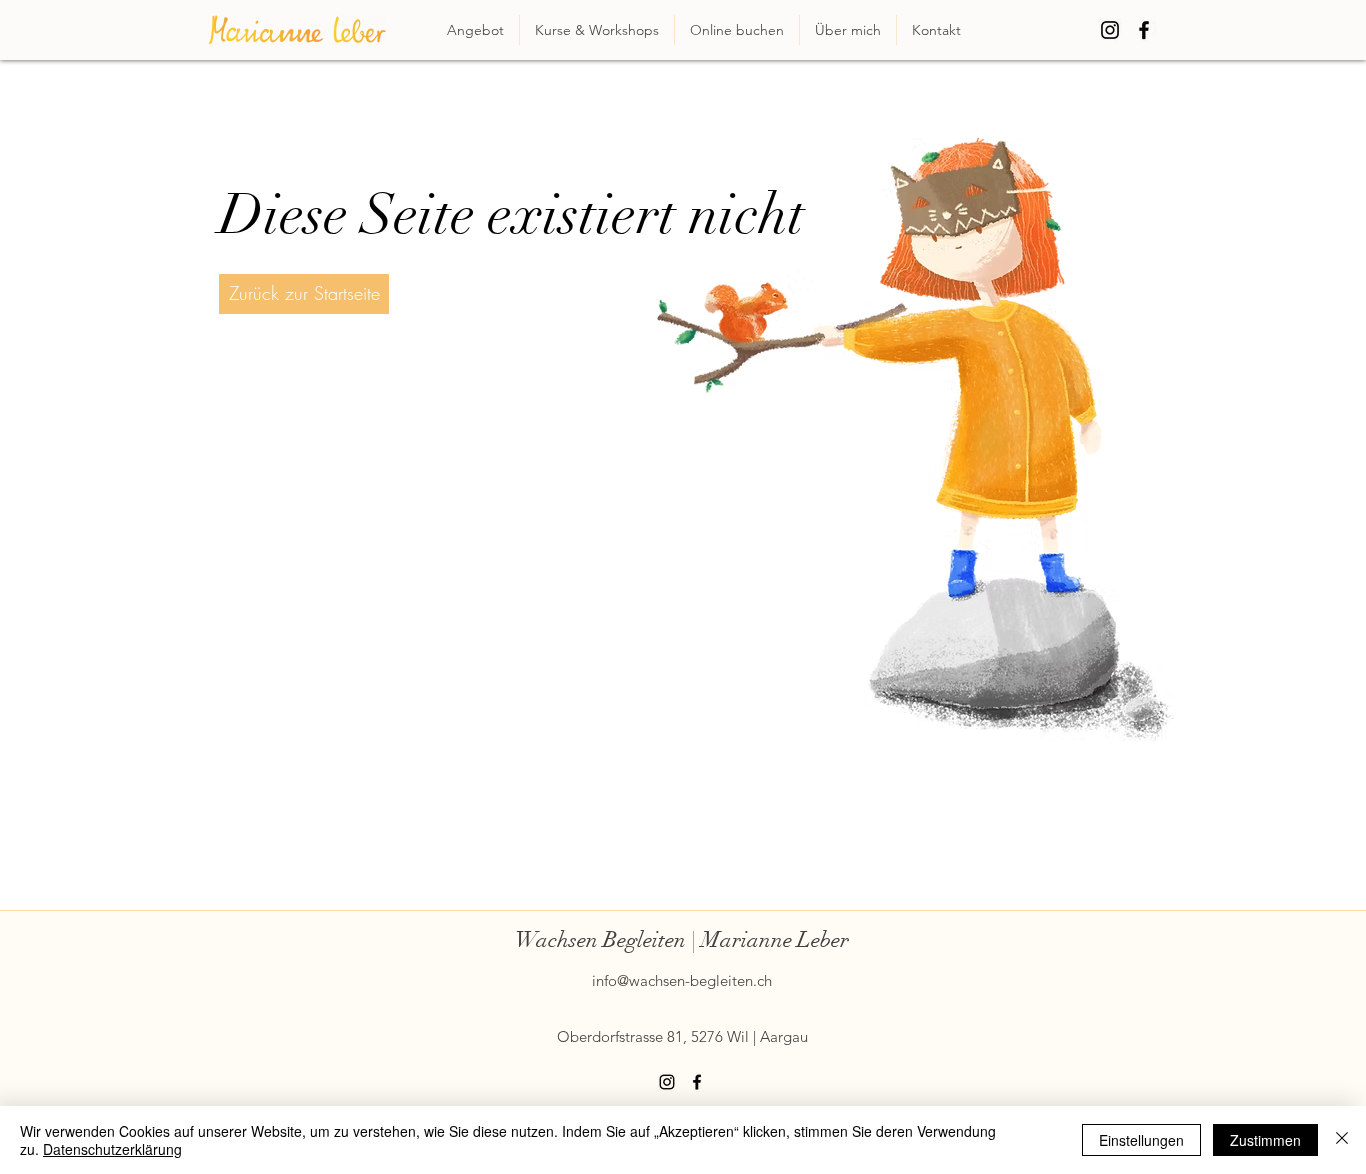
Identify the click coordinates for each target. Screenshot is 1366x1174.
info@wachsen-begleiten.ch (682, 980)
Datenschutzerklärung (112, 1149)
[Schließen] (1342, 1140)
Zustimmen (1265, 1140)
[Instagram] (1110, 30)
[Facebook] (1144, 30)
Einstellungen (1141, 1140)
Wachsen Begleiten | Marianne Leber (682, 939)
